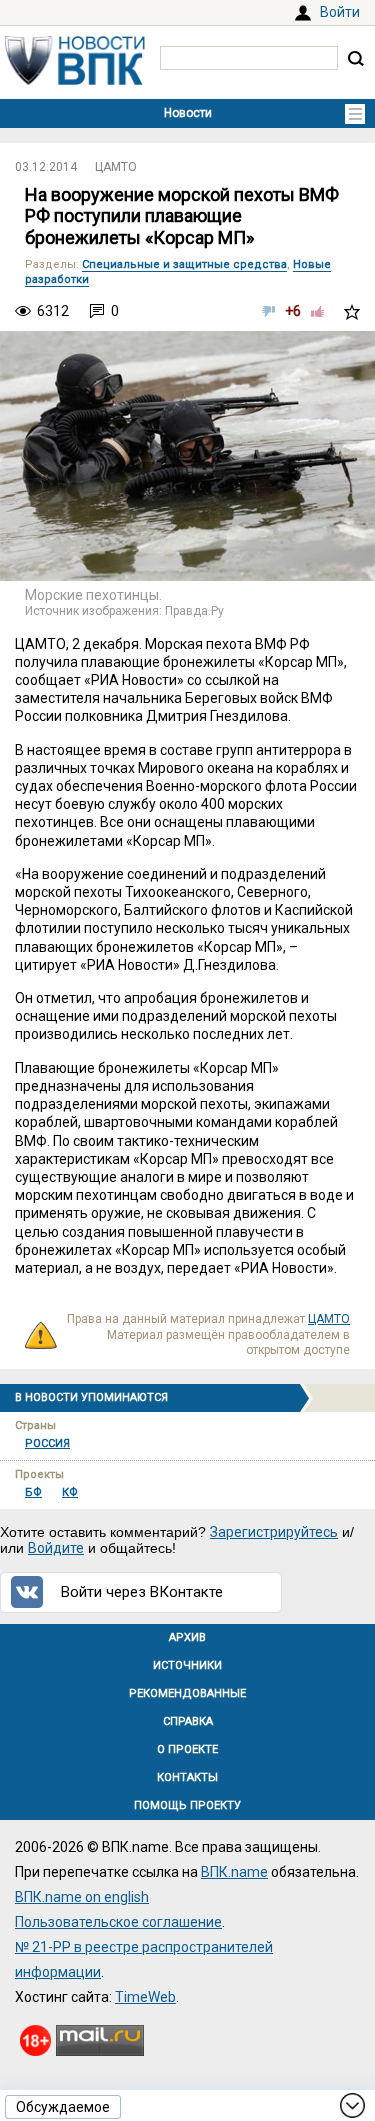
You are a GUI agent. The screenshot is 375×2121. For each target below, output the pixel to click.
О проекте (187, 1749)
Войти (340, 12)
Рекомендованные (187, 1693)
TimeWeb (145, 1997)
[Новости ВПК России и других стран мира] (75, 80)
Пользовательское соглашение (118, 1922)
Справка (188, 1721)
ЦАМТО (116, 167)
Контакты (187, 1777)
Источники (187, 1665)
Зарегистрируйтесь (274, 1532)
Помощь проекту (187, 1805)
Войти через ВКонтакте (142, 1592)
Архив (187, 1637)
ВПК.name (234, 1872)
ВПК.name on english (82, 1897)
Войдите (56, 1548)
